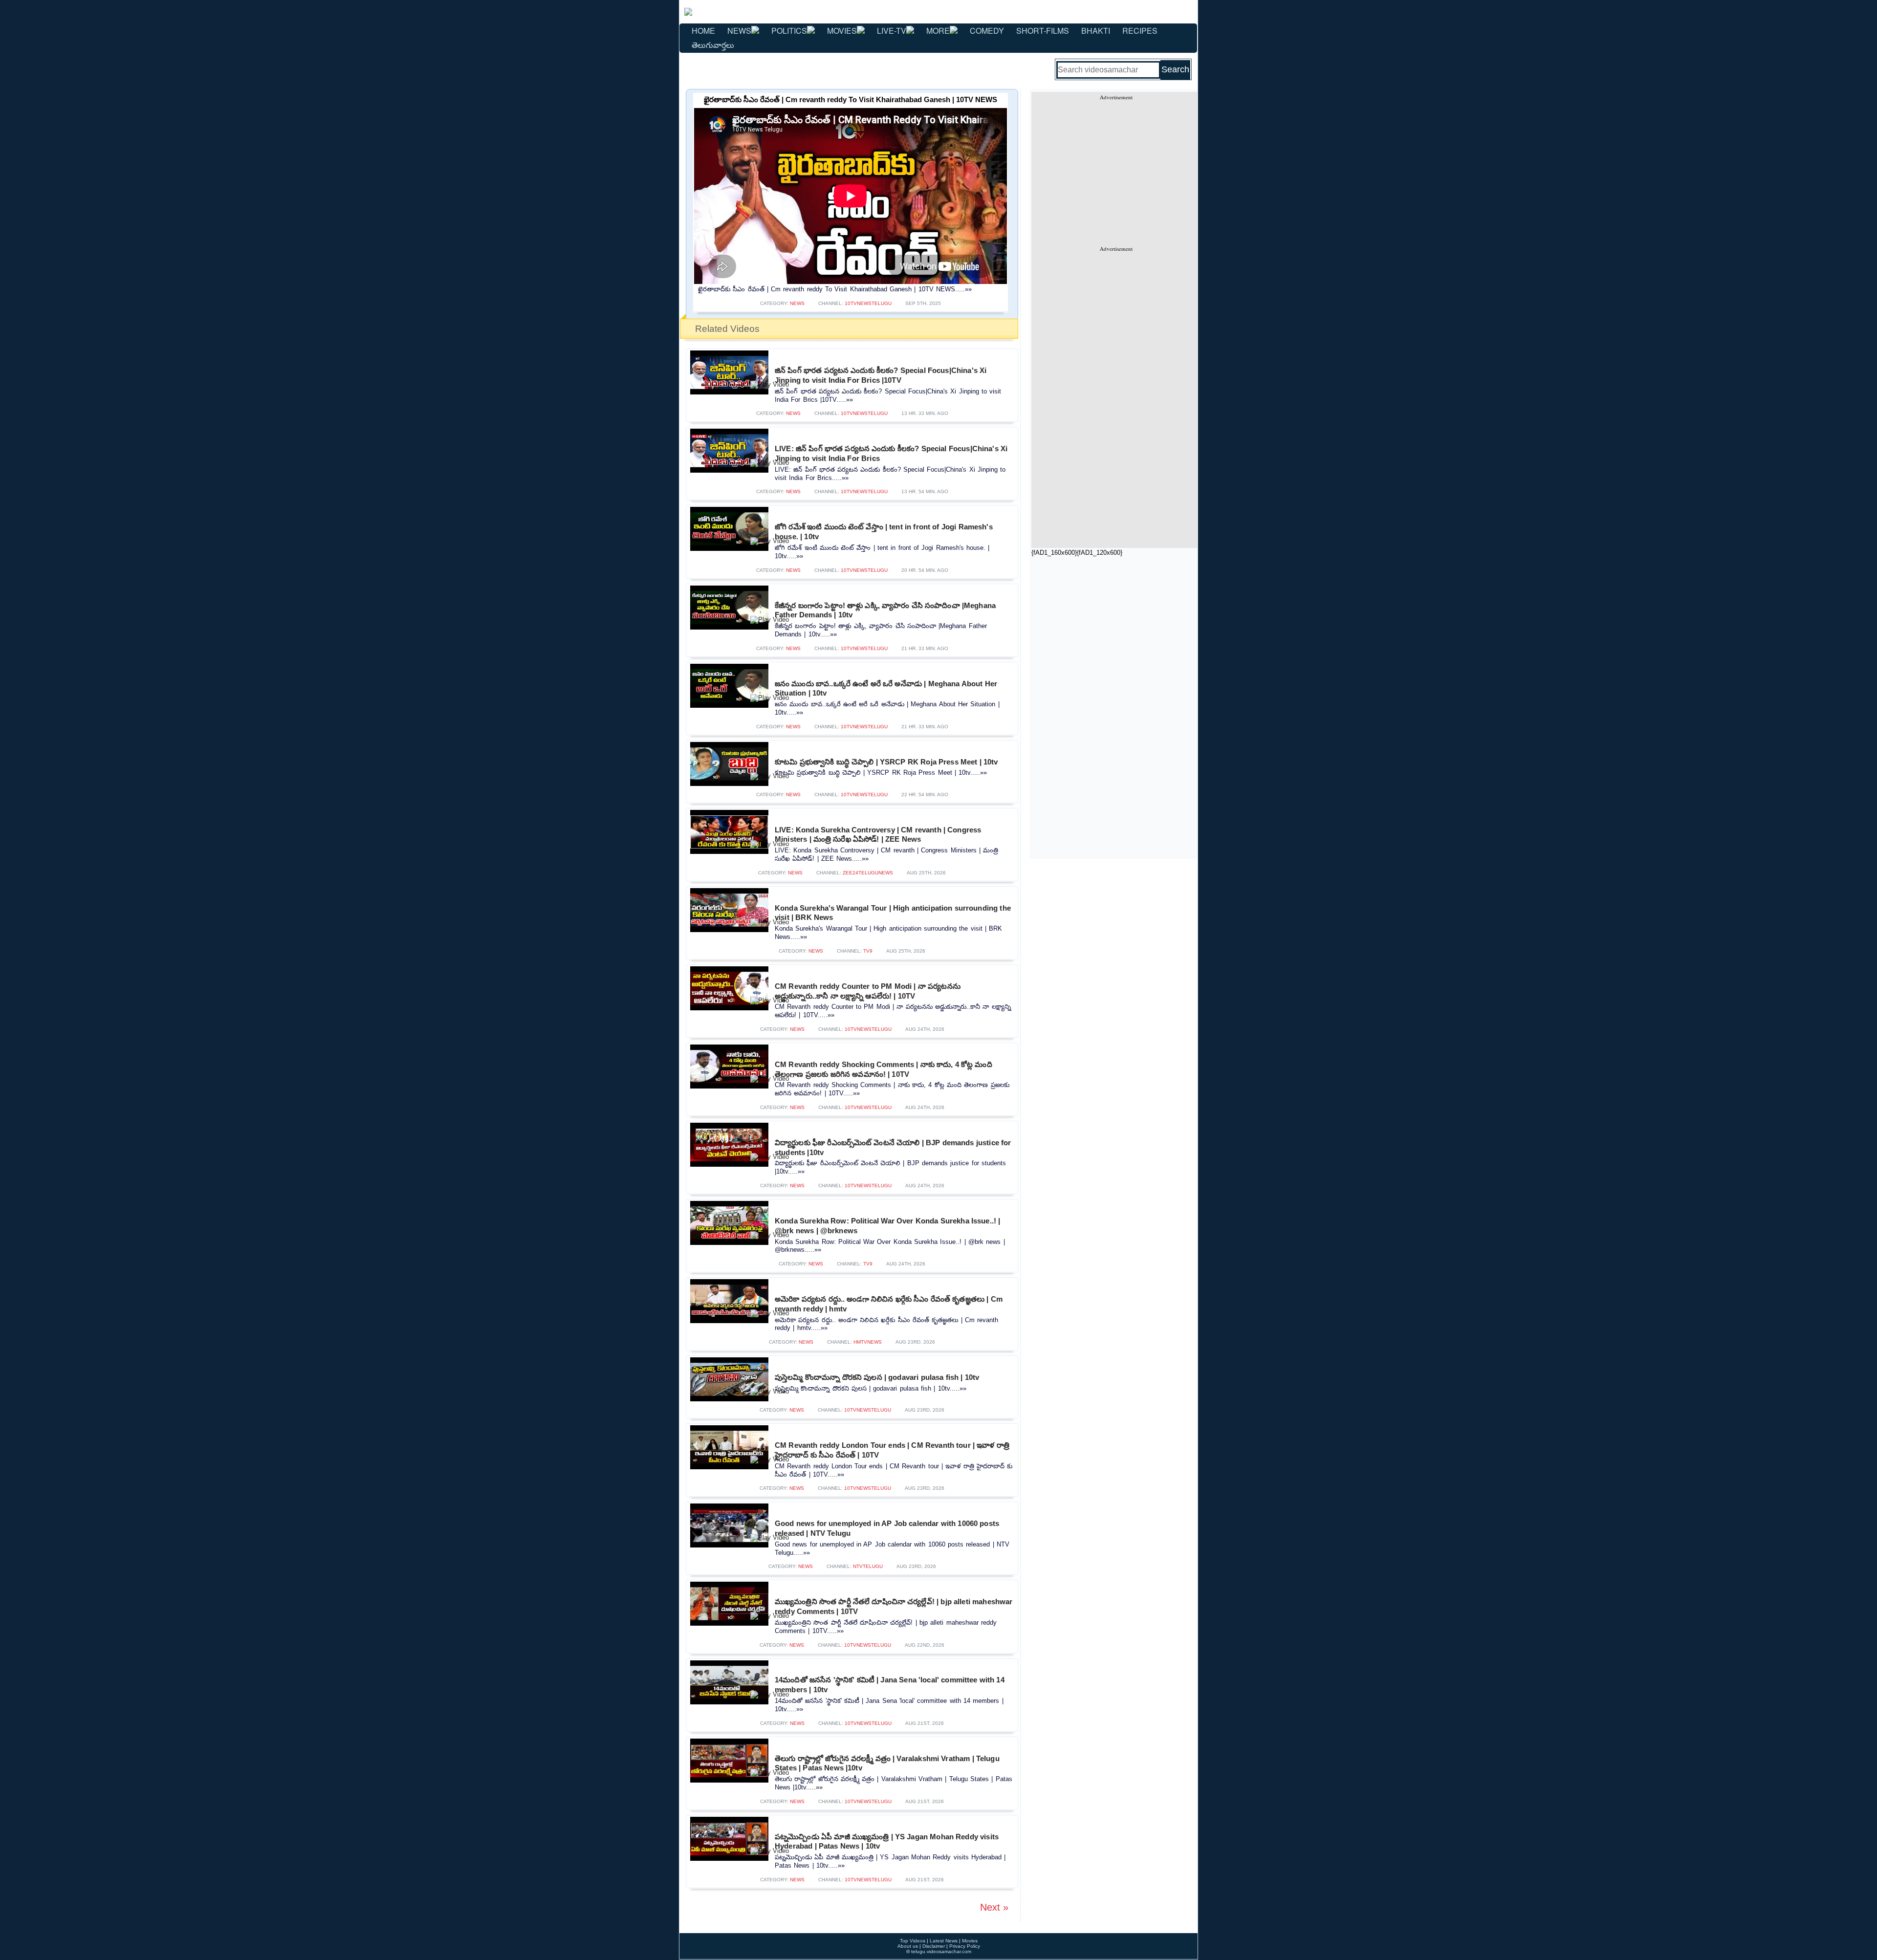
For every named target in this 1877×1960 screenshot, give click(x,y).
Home (703, 31)
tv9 (868, 951)
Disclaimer (934, 1946)
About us (908, 1946)
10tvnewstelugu (868, 303)
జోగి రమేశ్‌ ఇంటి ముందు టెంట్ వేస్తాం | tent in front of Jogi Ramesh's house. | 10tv (884, 532)
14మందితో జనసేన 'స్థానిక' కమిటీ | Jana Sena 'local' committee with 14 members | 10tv (890, 1685)
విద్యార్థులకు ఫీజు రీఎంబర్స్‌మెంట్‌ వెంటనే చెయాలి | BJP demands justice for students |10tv (893, 1147)
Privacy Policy (965, 1946)
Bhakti (1096, 31)
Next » (994, 1907)
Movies (842, 31)
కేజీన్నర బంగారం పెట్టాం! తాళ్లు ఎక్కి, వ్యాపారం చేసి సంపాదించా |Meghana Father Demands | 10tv (885, 610)
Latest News (944, 1941)
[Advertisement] (1116, 169)
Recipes (1140, 31)
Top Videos (913, 1941)
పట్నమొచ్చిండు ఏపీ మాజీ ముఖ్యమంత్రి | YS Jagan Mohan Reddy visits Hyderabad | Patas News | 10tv (887, 1841)
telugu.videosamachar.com (941, 1951)
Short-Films (1043, 31)
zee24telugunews (868, 873)
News (739, 31)
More (938, 31)
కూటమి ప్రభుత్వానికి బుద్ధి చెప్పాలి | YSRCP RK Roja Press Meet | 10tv (886, 762)
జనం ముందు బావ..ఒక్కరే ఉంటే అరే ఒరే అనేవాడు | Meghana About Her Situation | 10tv (886, 688)
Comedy (987, 31)
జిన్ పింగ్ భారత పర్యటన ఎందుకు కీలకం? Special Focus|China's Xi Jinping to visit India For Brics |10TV (881, 375)
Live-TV (892, 31)
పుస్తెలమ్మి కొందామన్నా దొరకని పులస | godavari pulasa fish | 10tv (877, 1377)
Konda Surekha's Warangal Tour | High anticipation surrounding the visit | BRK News (893, 913)
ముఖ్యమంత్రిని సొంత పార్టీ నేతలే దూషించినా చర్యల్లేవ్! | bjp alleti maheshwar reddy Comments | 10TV (894, 1606)
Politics (789, 31)
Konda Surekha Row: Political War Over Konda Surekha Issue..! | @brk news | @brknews (887, 1226)
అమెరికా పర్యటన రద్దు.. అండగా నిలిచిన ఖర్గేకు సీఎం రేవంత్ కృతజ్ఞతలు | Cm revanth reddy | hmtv (889, 1304)
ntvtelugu (868, 1566)
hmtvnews (868, 1342)
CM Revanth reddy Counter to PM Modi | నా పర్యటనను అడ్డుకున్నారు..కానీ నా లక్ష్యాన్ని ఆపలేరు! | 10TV (868, 991)
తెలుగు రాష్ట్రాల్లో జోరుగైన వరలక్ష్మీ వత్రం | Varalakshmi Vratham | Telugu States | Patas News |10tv (887, 1763)
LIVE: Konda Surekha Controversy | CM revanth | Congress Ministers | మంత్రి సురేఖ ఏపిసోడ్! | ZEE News (878, 835)
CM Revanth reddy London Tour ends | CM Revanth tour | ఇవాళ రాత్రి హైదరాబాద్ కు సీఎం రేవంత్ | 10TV (892, 1450)
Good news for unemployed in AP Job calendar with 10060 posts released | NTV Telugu (887, 1528)
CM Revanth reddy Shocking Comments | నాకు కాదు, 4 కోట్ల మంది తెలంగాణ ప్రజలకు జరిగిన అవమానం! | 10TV (884, 1069)
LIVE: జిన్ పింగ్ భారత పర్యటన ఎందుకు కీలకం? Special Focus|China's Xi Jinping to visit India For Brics (891, 453)
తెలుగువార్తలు (713, 45)
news (797, 303)
